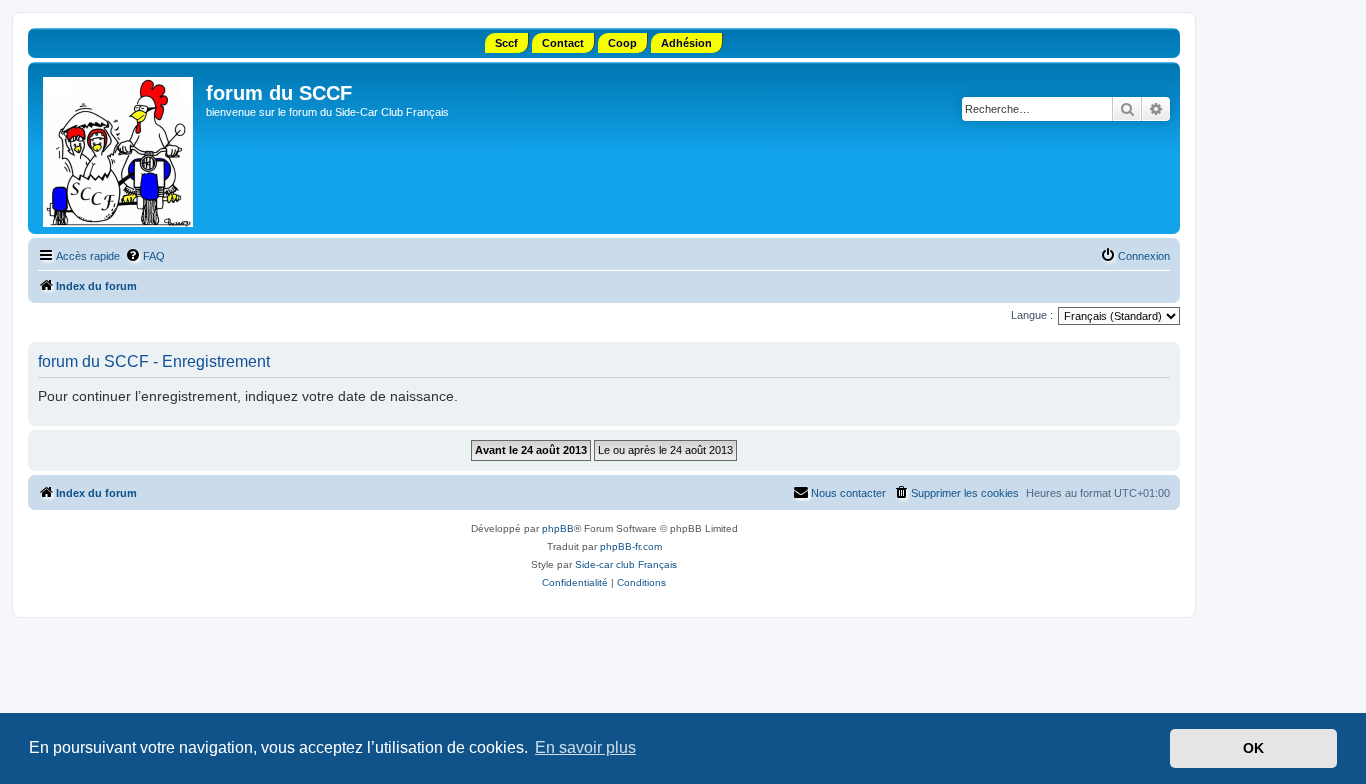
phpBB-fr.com (631, 546)
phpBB (558, 528)
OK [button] (1253, 748)
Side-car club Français (626, 564)
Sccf (506, 43)
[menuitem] (145, 256)
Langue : (1032, 315)
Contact (563, 43)
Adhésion (686, 43)
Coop (622, 43)
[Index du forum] (119, 148)
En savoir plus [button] (585, 747)
